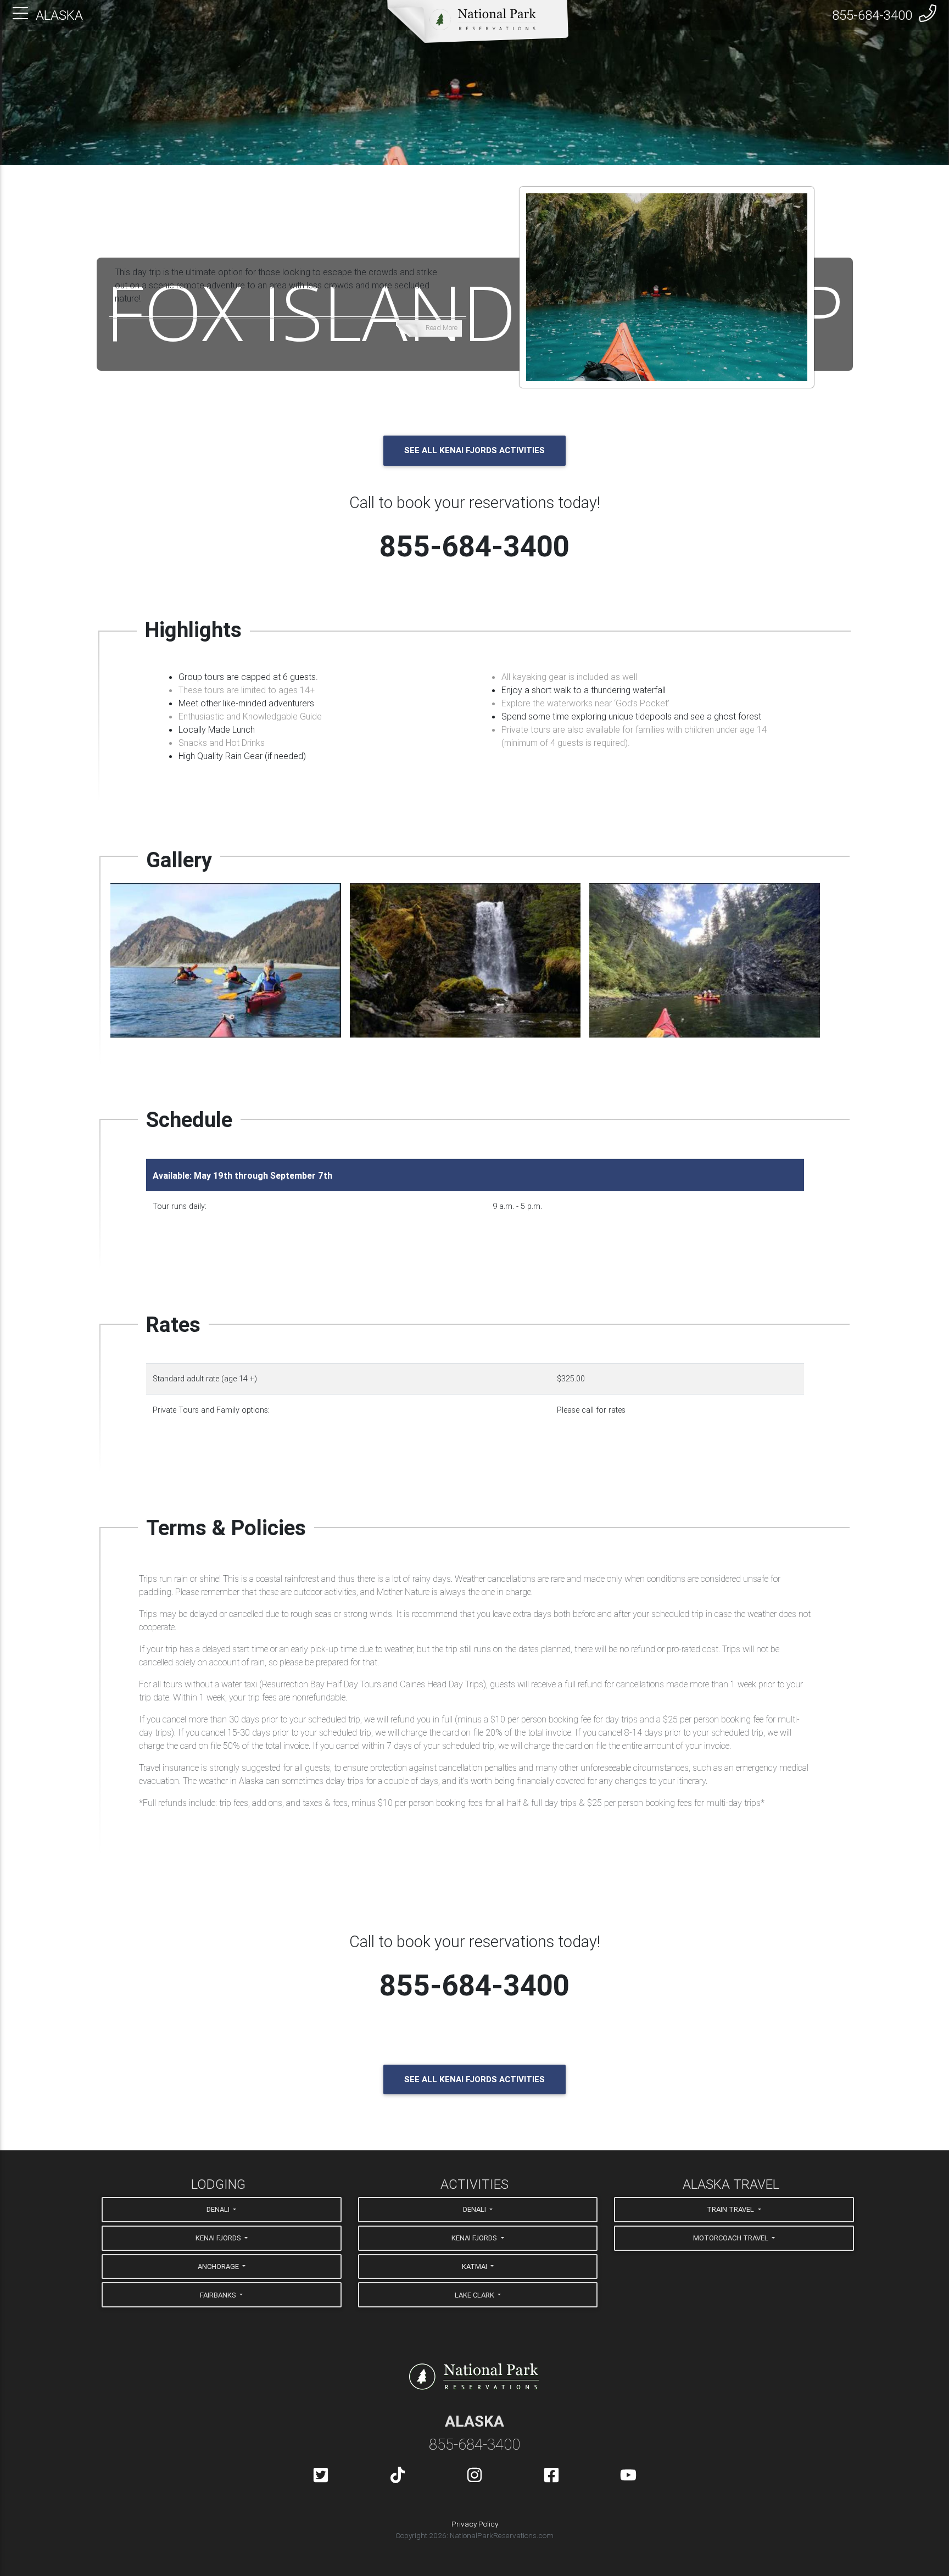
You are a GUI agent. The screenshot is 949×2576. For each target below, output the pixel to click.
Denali (219, 2209)
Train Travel (731, 2209)
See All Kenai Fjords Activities (474, 450)
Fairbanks (219, 2295)
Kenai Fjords (219, 2238)
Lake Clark (475, 2295)
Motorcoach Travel (732, 2238)
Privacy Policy (475, 2524)
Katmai (475, 2266)
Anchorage (219, 2266)
